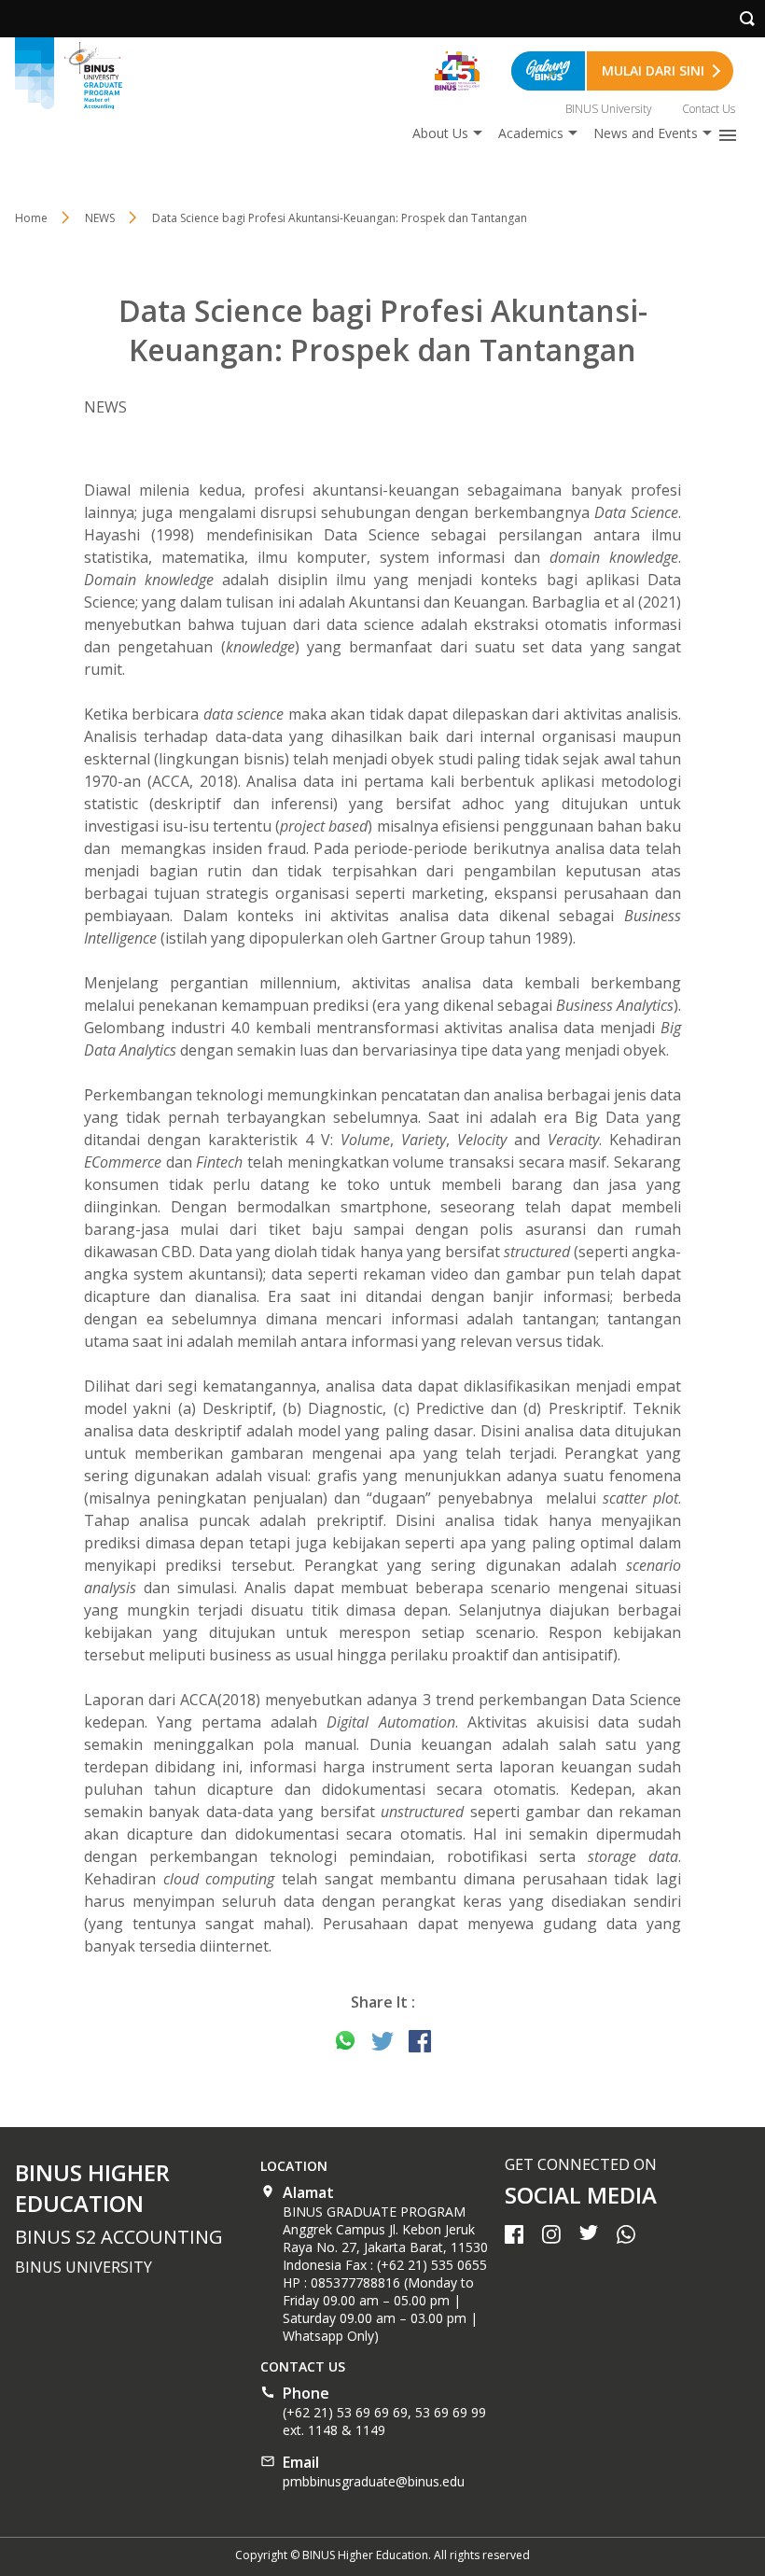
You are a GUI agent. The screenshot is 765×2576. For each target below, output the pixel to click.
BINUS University (609, 109)
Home (31, 218)
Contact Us (709, 109)
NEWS (100, 218)
